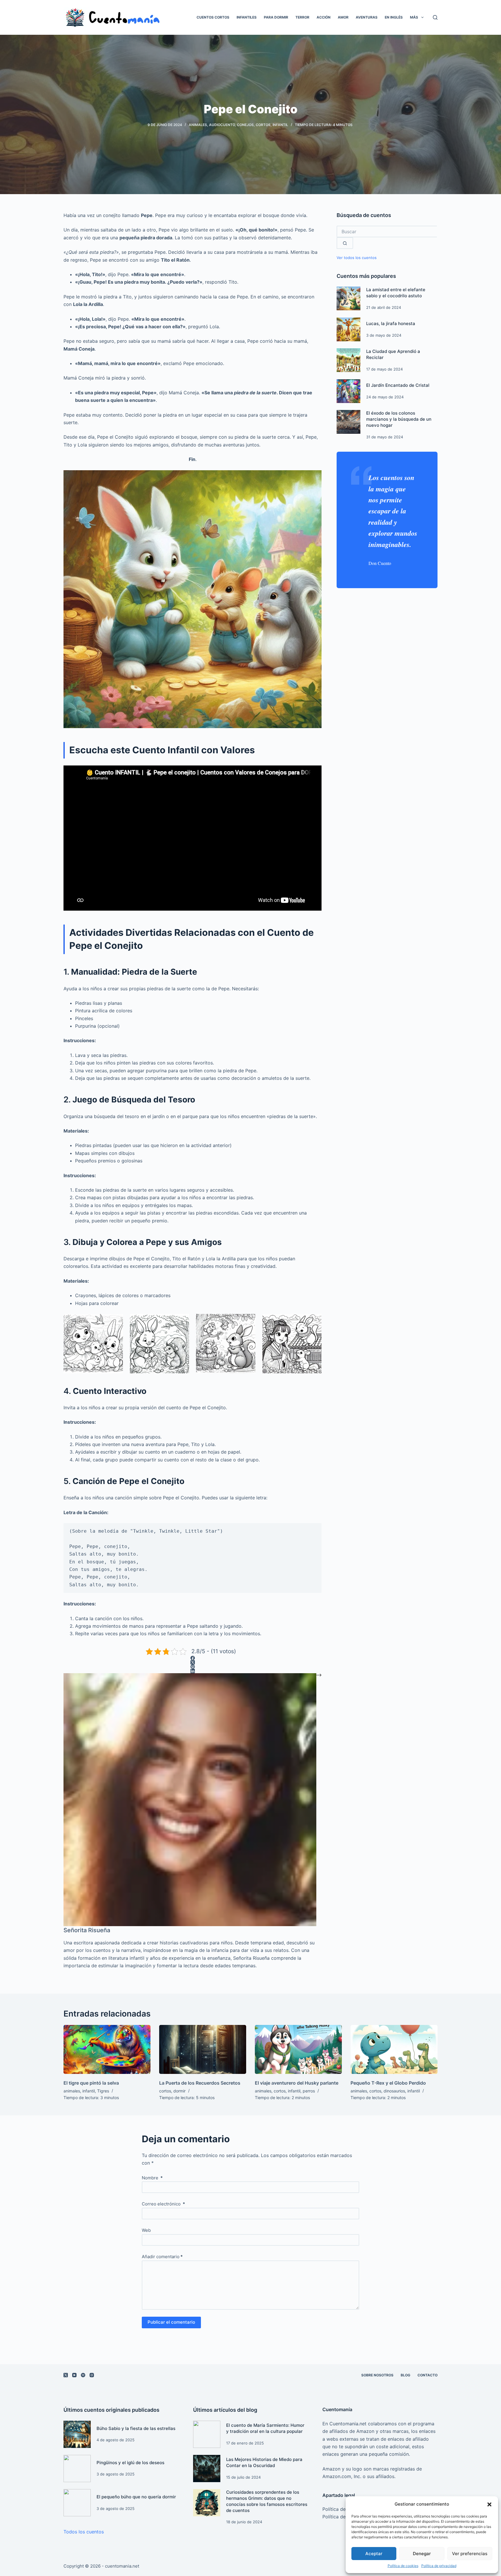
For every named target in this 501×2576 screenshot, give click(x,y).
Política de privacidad (439, 2566)
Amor (343, 17)
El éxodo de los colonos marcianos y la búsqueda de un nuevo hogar (399, 419)
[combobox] (387, 231)
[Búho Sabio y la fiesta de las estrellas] (77, 2434)
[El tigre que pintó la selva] (107, 2049)
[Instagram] (92, 2375)
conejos (245, 125)
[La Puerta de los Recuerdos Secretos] (203, 2049)
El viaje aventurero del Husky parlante (297, 2083)
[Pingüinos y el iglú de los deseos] (77, 2469)
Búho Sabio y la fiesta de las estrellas (136, 2428)
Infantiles (247, 17)
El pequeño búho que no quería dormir (136, 2497)
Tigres (103, 2091)
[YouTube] (74, 2375)
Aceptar (374, 2554)
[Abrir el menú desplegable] (422, 17)
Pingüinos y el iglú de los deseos (130, 2463)
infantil (280, 125)
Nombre (152, 2178)
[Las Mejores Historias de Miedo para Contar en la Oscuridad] (207, 2469)
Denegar (422, 2554)
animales (198, 125)
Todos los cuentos (84, 2532)
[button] (489, 2504)
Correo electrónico (163, 2204)
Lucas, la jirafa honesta (391, 323)
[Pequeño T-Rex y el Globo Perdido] (394, 2049)
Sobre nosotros (377, 2375)
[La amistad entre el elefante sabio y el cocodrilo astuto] (348, 298)
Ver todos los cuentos (357, 258)
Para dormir (276, 17)
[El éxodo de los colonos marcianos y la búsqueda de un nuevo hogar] (348, 422)
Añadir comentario (162, 2257)
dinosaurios (394, 2091)
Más (414, 17)
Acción (324, 17)
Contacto (428, 2375)
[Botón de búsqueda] (345, 243)
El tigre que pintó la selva (91, 2083)
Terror (302, 17)
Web (146, 2230)
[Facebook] (193, 1658)
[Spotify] (83, 2375)
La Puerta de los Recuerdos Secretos (200, 2083)
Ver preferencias (470, 2554)
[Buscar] (435, 17)
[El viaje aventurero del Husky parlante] (298, 2049)
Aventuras (367, 17)
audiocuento (222, 125)
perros (309, 2091)
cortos (263, 125)
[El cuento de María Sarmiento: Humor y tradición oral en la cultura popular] (207, 2434)
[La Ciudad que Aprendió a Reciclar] (348, 360)
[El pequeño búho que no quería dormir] (77, 2503)
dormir (179, 2091)
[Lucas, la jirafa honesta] (348, 329)
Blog (405, 2375)
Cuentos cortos (213, 17)
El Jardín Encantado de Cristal (398, 385)
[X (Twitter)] (193, 1662)
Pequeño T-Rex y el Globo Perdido (388, 2083)
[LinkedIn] (193, 1671)
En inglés (394, 17)
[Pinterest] (193, 1667)
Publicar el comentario (171, 2322)
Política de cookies (403, 2566)
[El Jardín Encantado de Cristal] (348, 391)
